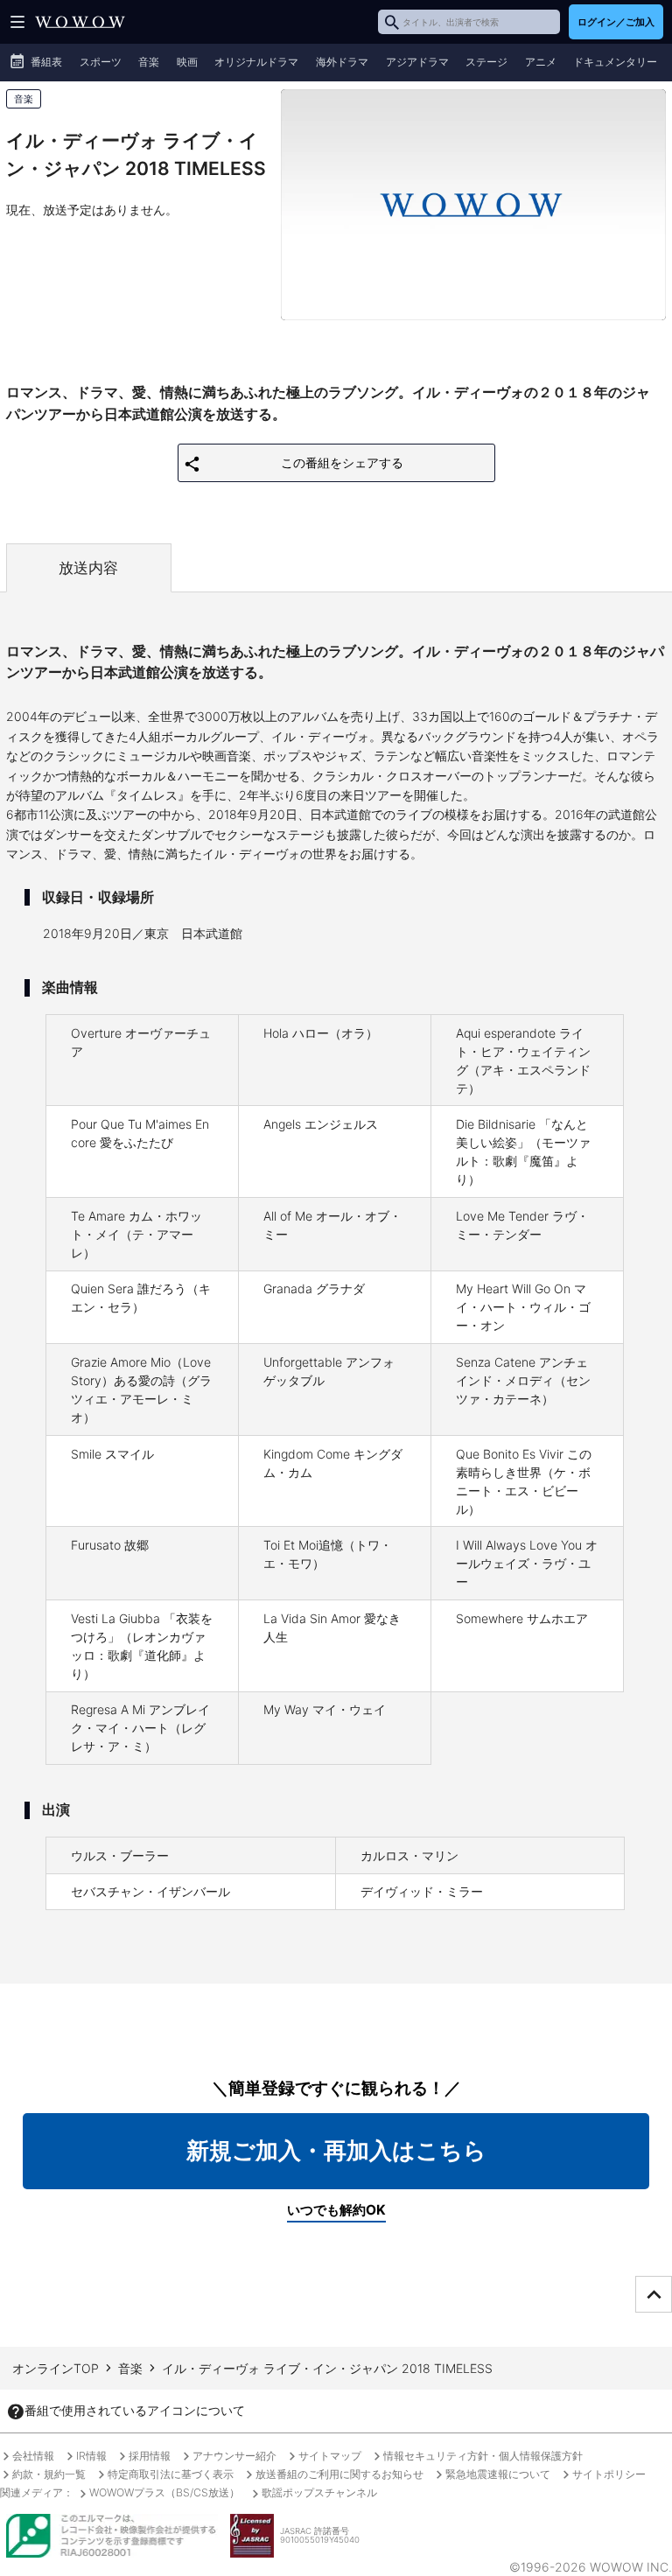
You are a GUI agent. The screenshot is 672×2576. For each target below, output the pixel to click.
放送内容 (88, 568)
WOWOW (80, 22)
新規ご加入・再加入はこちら (336, 2150)
